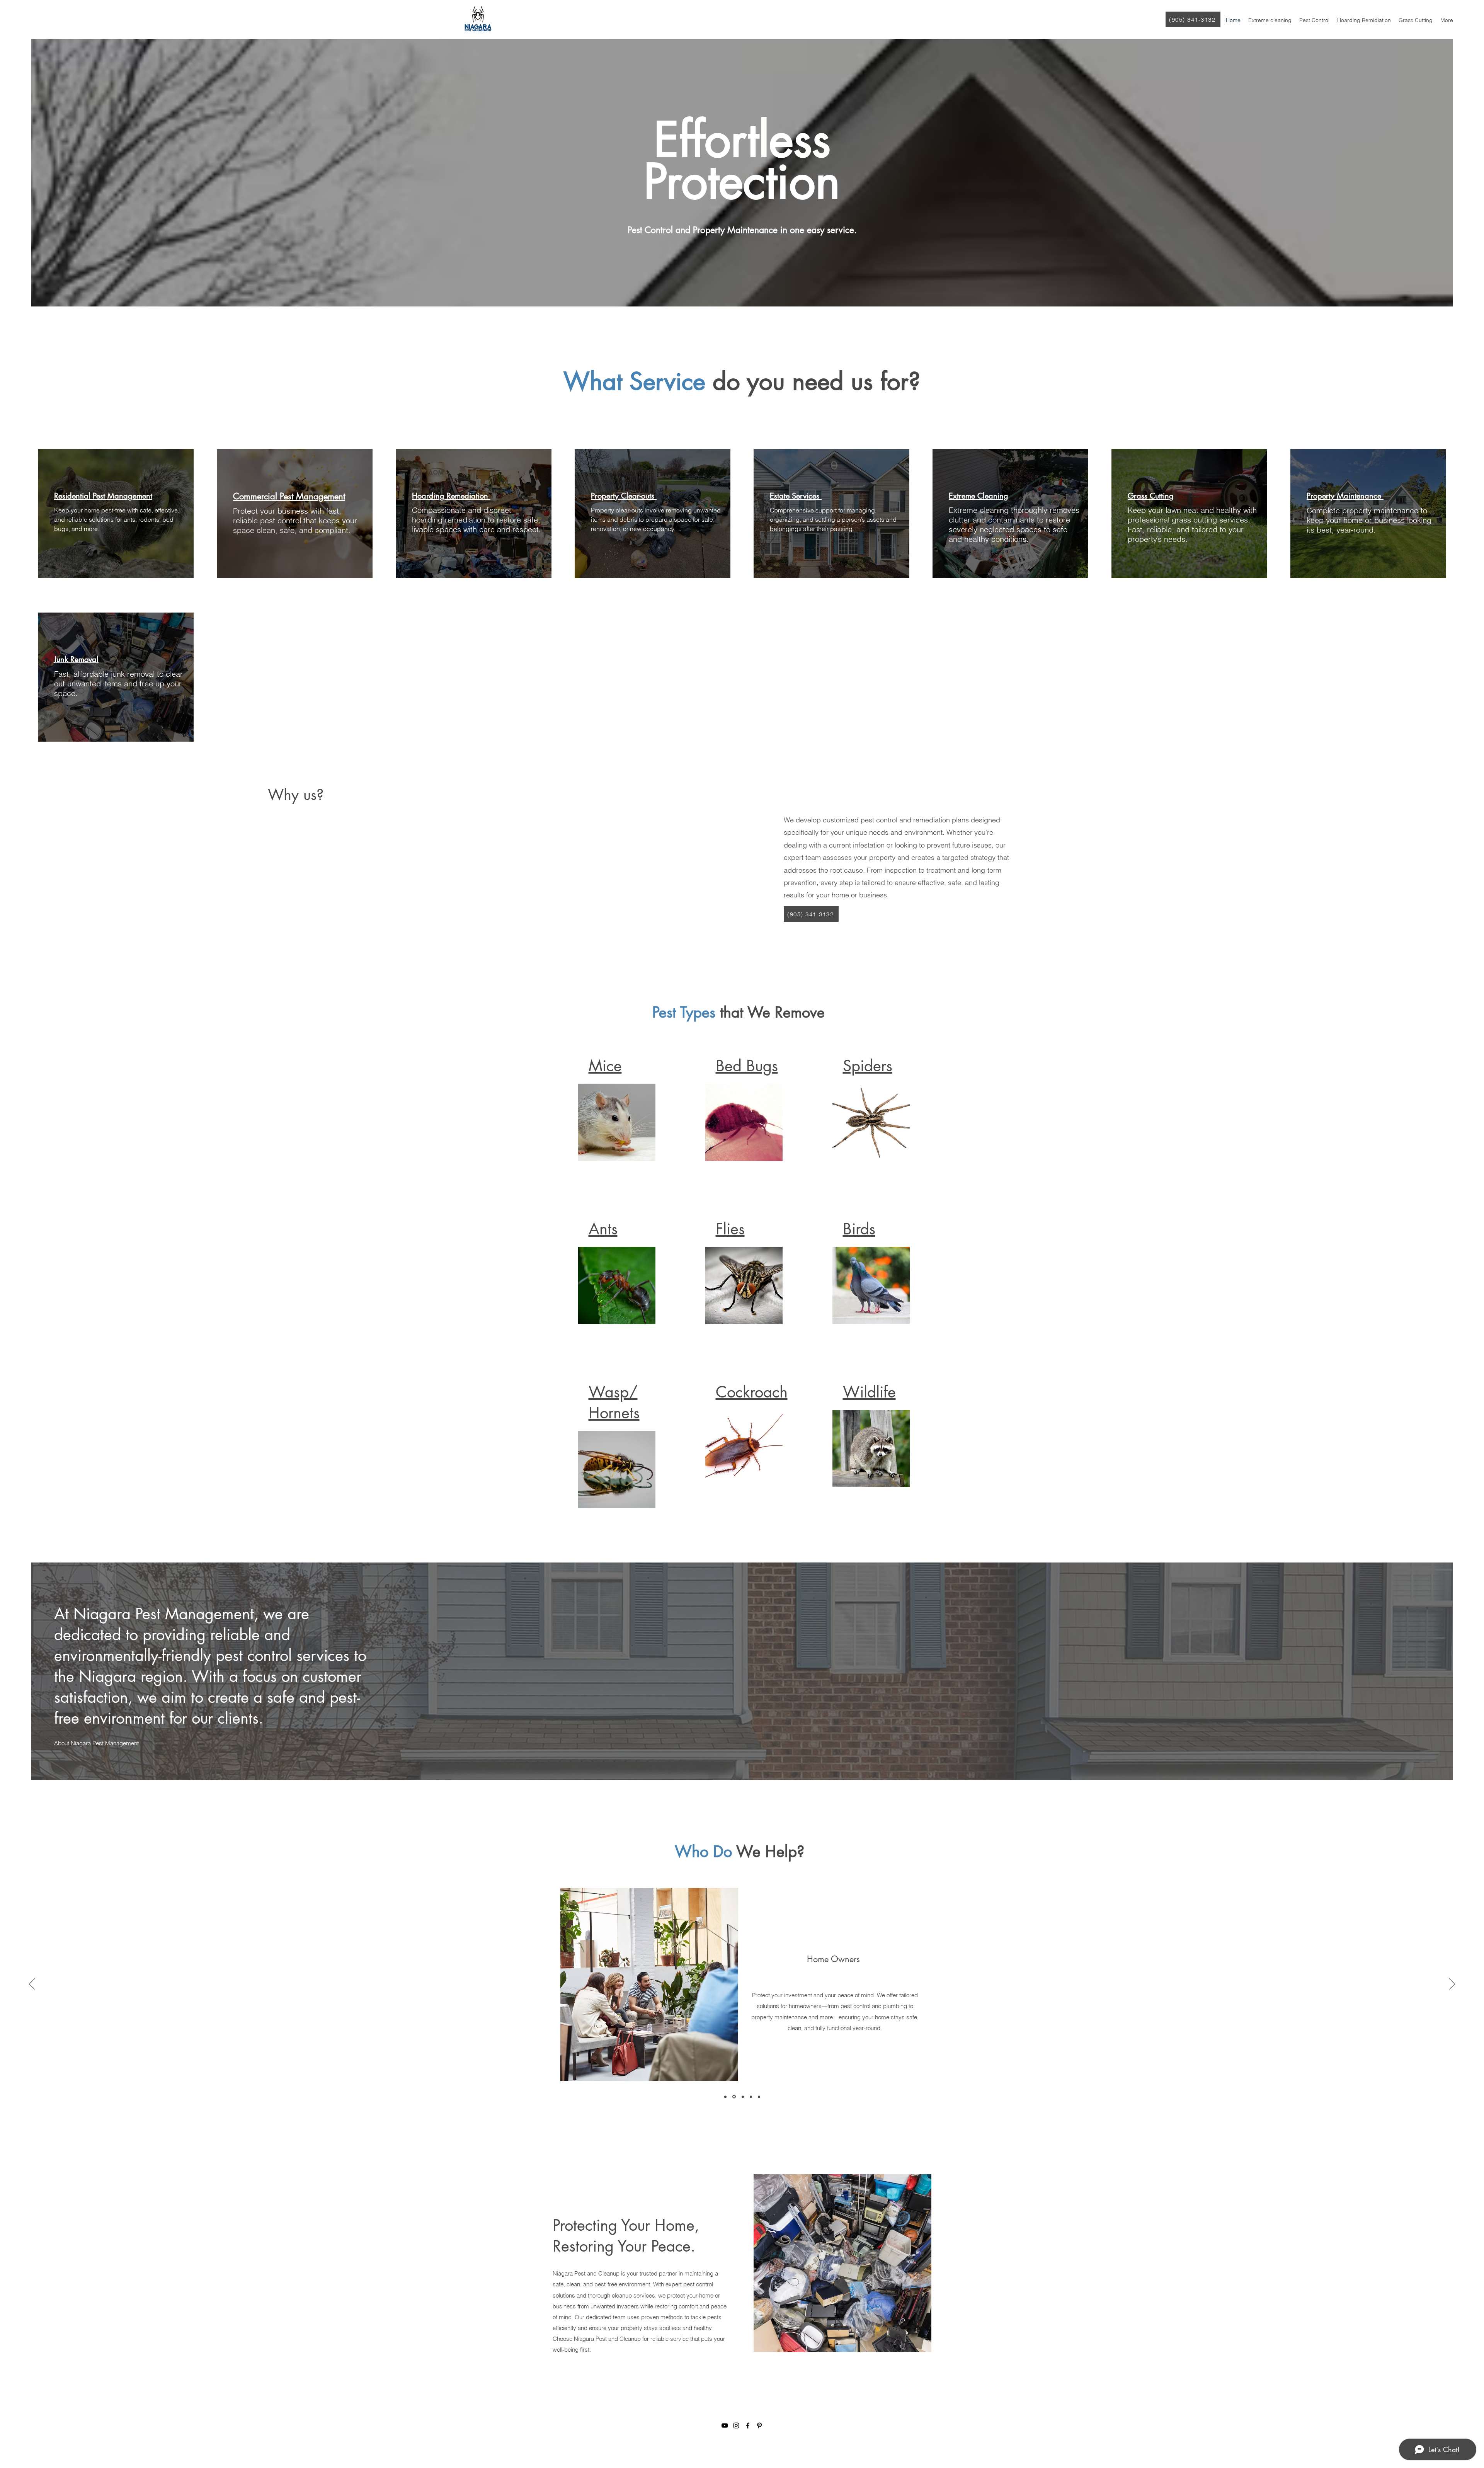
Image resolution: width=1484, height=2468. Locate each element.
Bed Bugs (747, 1066)
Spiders (868, 1066)
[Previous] (32, 1985)
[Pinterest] (759, 2425)
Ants (603, 1229)
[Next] (1452, 1985)
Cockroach (752, 1392)
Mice (605, 1066)
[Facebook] (748, 2425)
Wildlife (869, 1392)
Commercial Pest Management (289, 496)
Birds (859, 1229)
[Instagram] (736, 2425)
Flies (730, 1229)
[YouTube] (725, 2425)
